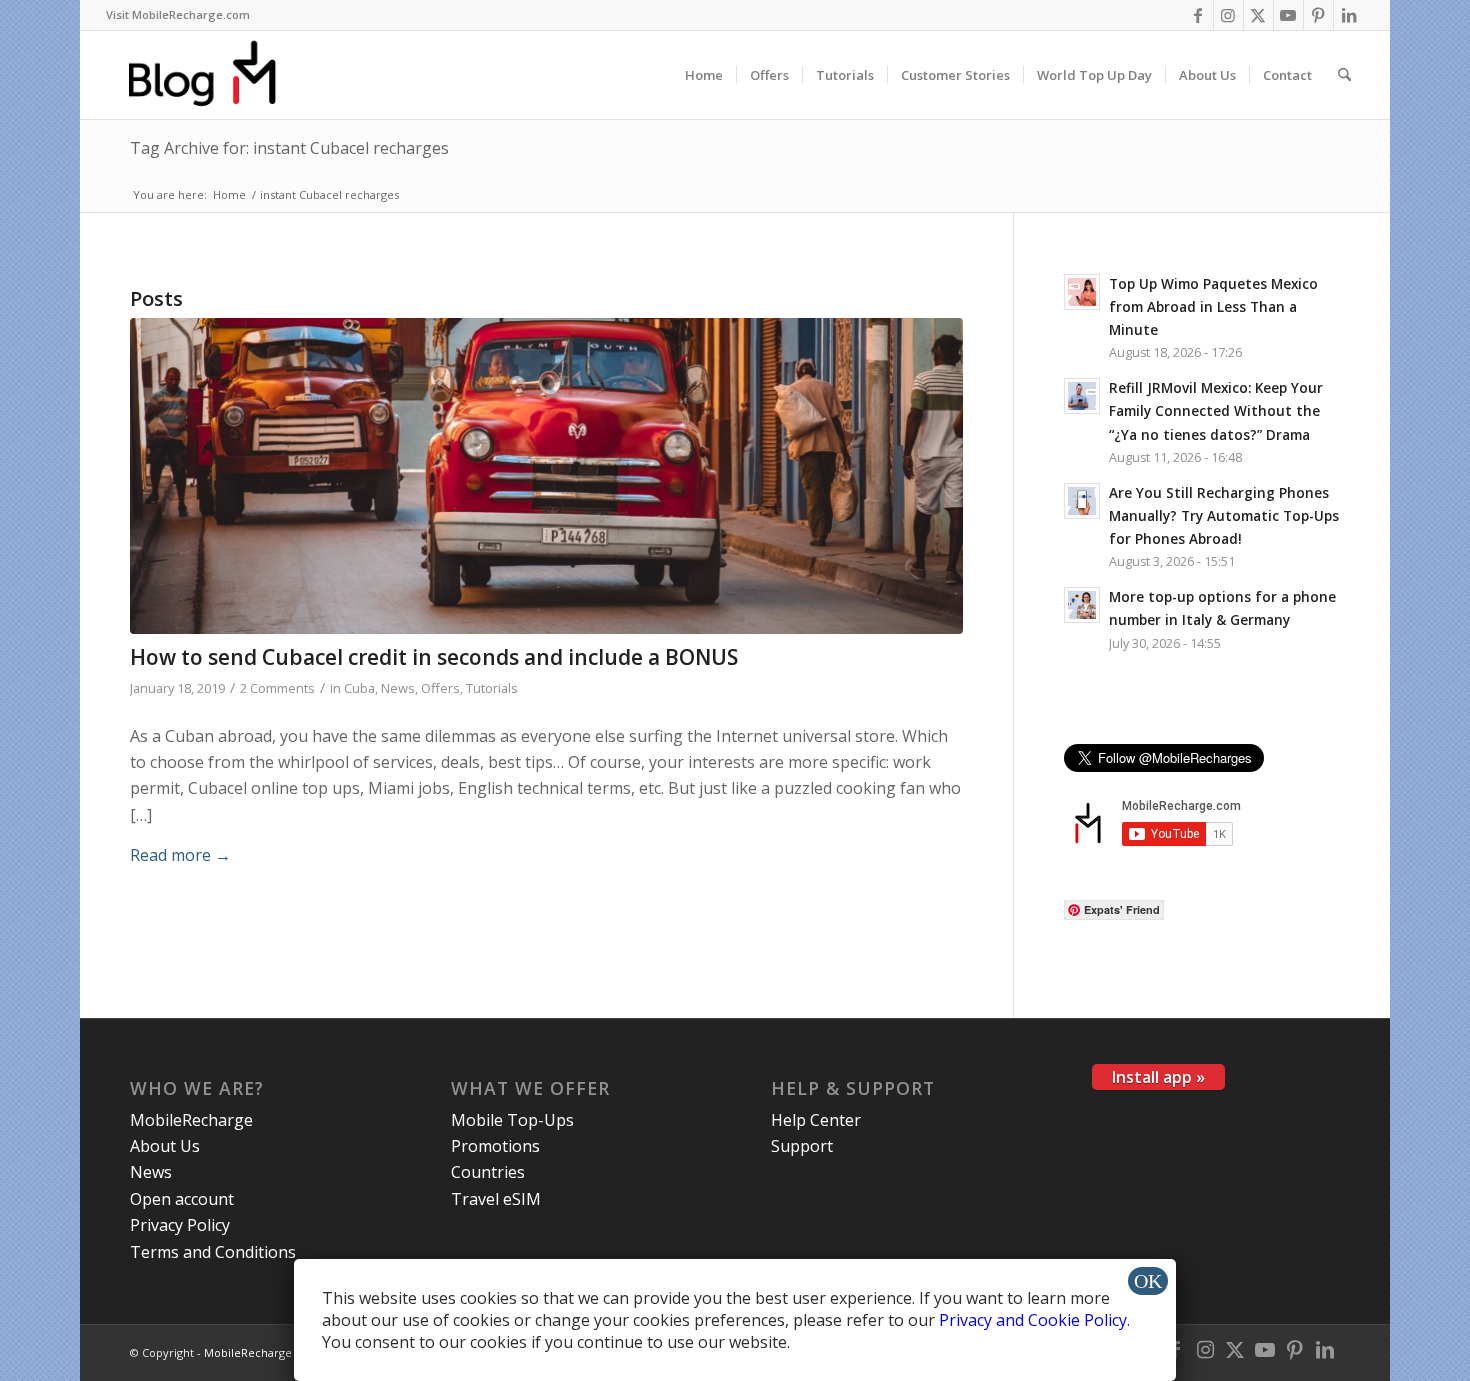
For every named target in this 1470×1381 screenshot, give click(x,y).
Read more (180, 855)
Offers (440, 688)
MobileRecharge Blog (261, 1352)
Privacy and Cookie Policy (1033, 1320)
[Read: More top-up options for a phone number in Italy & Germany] (1082, 605)
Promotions (495, 1146)
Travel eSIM (496, 1199)
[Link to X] (1258, 15)
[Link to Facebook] (1198, 15)
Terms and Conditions (213, 1252)
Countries (488, 1172)
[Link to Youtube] (1288, 15)
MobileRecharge (191, 1120)
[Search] (1344, 75)
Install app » (1158, 1077)
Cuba (359, 688)
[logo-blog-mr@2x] (213, 75)
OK (1148, 1281)
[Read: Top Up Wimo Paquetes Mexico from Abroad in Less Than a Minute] (1082, 292)
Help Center (816, 1120)
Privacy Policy (180, 1225)
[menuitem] (178, 15)
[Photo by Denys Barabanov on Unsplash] (546, 476)
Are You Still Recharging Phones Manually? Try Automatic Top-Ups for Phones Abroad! (1224, 515)
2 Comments (277, 688)
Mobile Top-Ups (512, 1120)
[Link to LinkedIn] (1349, 15)
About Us (165, 1146)
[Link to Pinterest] (1318, 15)
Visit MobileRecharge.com (178, 14)
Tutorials (492, 688)
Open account (182, 1199)
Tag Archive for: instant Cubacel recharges (289, 148)
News (398, 688)
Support (802, 1146)
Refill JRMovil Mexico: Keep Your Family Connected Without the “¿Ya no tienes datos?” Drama (1216, 410)
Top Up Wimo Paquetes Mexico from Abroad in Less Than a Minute (1213, 306)
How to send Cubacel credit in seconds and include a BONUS (434, 657)
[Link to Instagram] (1228, 15)
